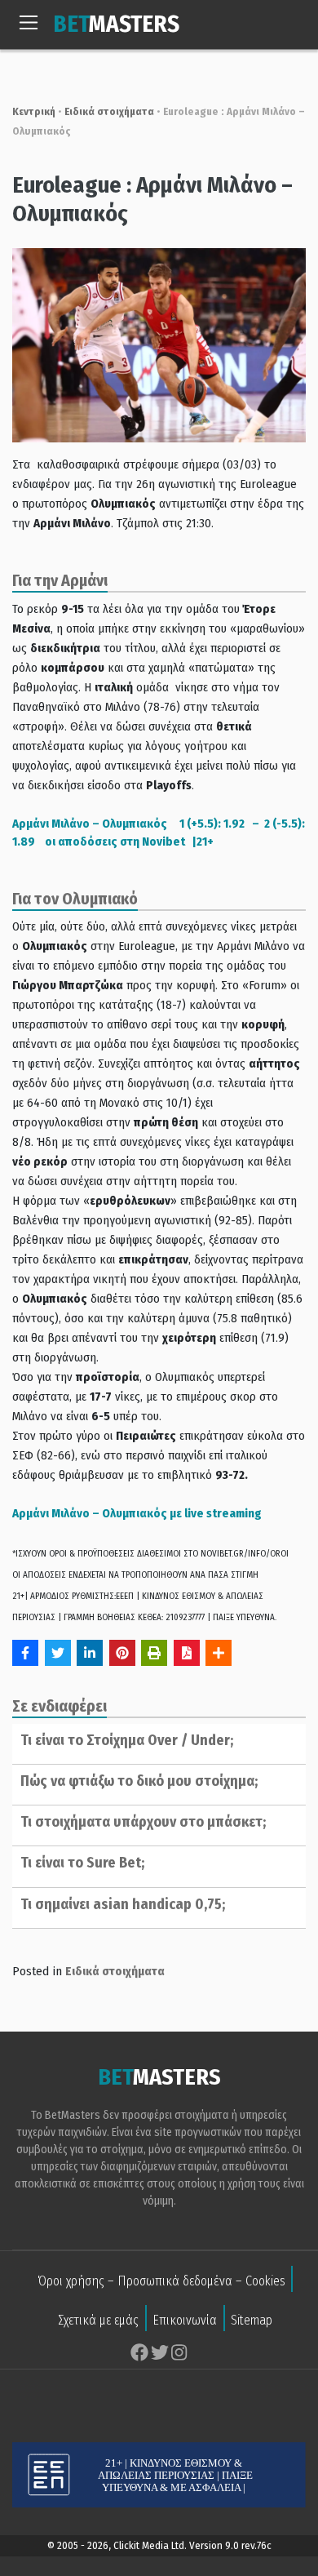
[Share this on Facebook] (25, 1653)
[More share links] (219, 1653)
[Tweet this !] (58, 1653)
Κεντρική (34, 111)
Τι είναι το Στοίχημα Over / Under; (127, 1740)
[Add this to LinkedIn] (90, 1653)
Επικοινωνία (185, 2320)
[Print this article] (154, 1653)
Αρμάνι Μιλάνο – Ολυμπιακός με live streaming (137, 1513)
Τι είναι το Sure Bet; (82, 1863)
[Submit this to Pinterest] (122, 1653)
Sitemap (252, 2320)
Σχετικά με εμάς (98, 2320)
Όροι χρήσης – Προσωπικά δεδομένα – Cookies (161, 2281)
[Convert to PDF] (187, 1653)
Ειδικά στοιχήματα (109, 111)
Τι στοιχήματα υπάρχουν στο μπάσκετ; (143, 1822)
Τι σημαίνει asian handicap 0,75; (123, 1904)
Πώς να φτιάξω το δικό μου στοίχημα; (139, 1781)
